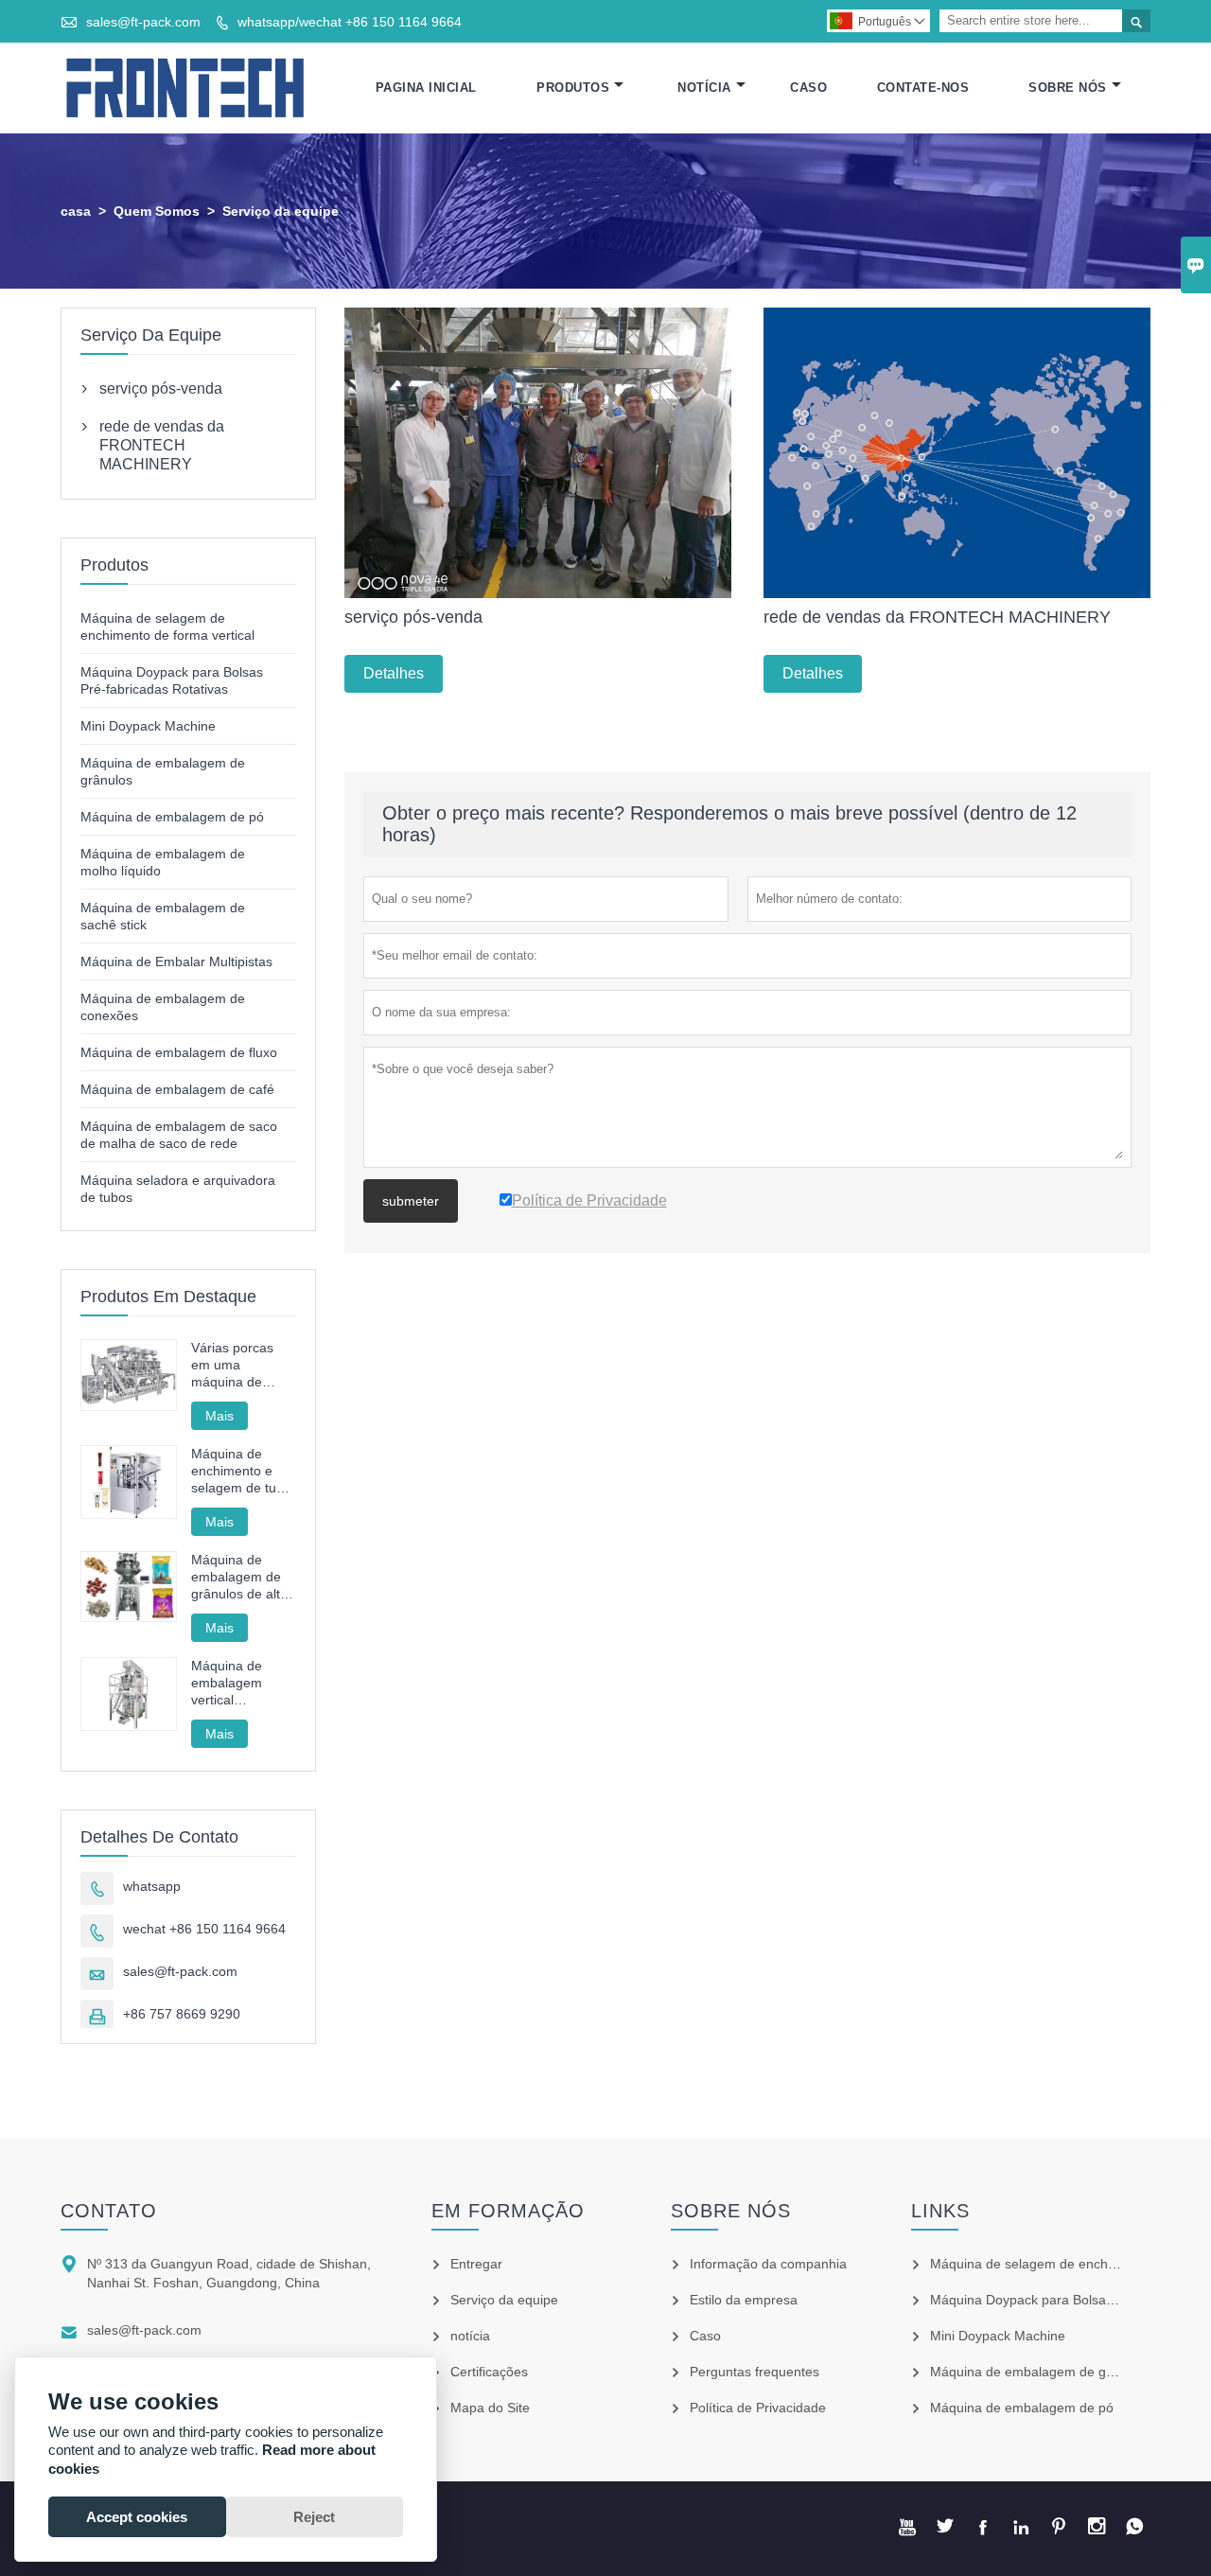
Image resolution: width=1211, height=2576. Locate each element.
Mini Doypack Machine (148, 726)
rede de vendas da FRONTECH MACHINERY (162, 445)
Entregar (476, 2264)
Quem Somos (157, 211)
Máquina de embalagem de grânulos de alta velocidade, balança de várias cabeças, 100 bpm (239, 1577)
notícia (470, 2336)
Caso (808, 88)
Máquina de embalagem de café (177, 1089)
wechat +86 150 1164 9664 (204, 1929)
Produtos (573, 88)
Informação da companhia (768, 2264)
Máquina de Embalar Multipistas (176, 962)
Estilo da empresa (744, 2300)
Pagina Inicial (426, 88)
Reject (314, 2517)
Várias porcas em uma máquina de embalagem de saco (236, 1365)
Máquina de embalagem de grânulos (1040, 2372)
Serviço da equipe (504, 2300)
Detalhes (394, 673)
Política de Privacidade (758, 2408)
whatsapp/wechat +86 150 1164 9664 (350, 22)
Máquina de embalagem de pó (172, 817)
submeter (411, 1201)
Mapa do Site (490, 2408)
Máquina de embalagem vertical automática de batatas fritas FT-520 (242, 1683)
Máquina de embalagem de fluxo (179, 1052)
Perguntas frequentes (755, 2372)
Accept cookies (137, 2517)
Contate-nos (923, 88)
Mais (219, 1416)
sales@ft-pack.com (143, 22)
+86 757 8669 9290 (182, 2014)
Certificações (489, 2372)
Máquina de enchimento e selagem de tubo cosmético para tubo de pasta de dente (242, 1471)
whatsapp (152, 1886)
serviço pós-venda (161, 388)
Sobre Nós (1068, 88)
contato (109, 2211)
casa (76, 211)
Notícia (704, 88)
